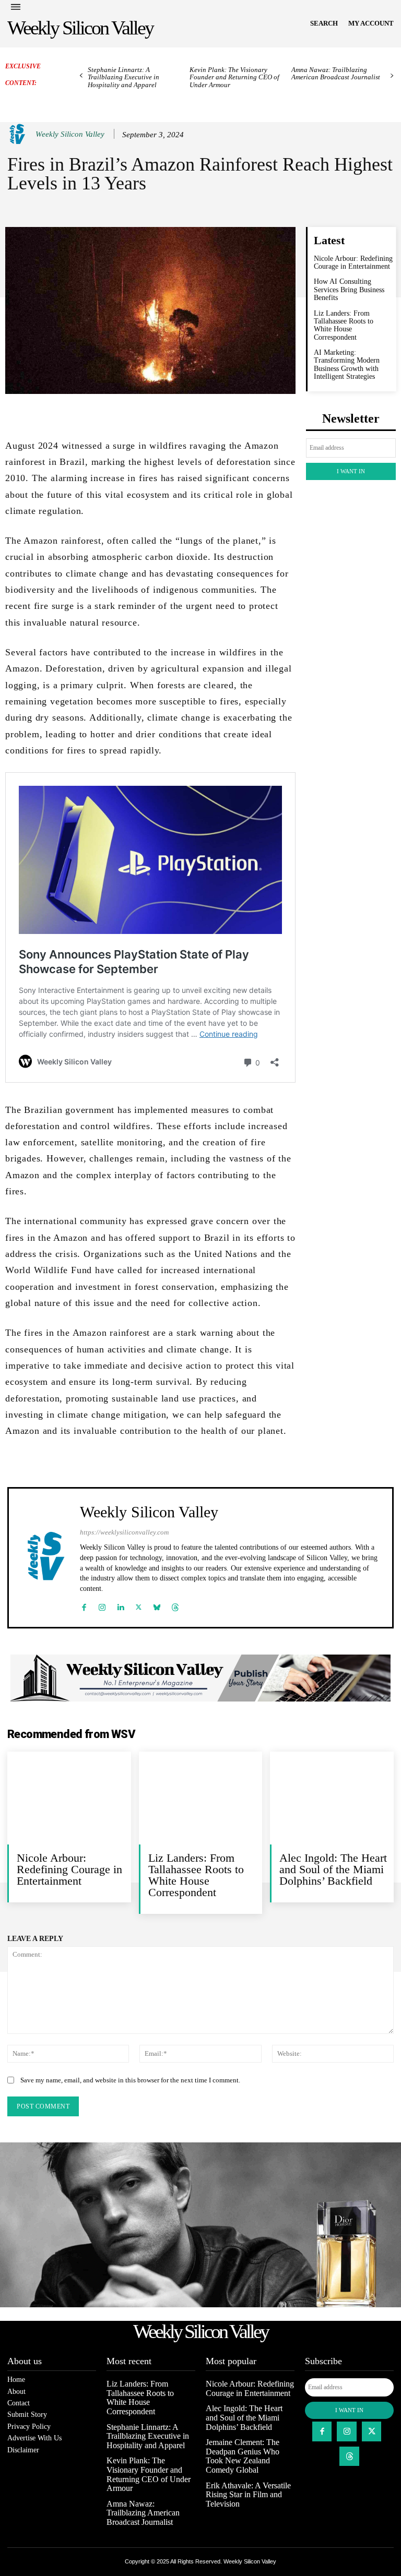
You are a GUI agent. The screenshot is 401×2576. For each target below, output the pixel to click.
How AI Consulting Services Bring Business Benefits (349, 290)
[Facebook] (84, 1605)
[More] (257, 411)
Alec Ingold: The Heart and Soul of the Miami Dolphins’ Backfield (333, 1869)
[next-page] (392, 76)
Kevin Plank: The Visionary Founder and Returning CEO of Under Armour (234, 77)
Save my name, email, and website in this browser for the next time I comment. (130, 2080)
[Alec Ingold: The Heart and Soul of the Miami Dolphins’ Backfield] (332, 1798)
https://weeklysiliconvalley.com (124, 1532)
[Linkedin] (120, 1605)
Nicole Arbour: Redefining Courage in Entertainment (353, 262)
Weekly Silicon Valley (70, 134)
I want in (351, 471)
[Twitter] (139, 1605)
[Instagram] (102, 1605)
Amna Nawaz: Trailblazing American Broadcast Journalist (336, 73)
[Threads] (175, 1605)
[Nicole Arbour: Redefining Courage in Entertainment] (69, 1798)
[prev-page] (81, 76)
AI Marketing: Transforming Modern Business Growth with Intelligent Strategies (347, 364)
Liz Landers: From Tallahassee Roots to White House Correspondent (344, 325)
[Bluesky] (157, 1605)
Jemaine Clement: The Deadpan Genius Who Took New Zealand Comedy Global (243, 2456)
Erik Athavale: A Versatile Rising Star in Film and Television (248, 2495)
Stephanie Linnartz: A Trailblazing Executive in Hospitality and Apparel (123, 77)
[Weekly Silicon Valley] (19, 134)
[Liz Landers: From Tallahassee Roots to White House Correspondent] (201, 1798)
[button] (324, 23)
